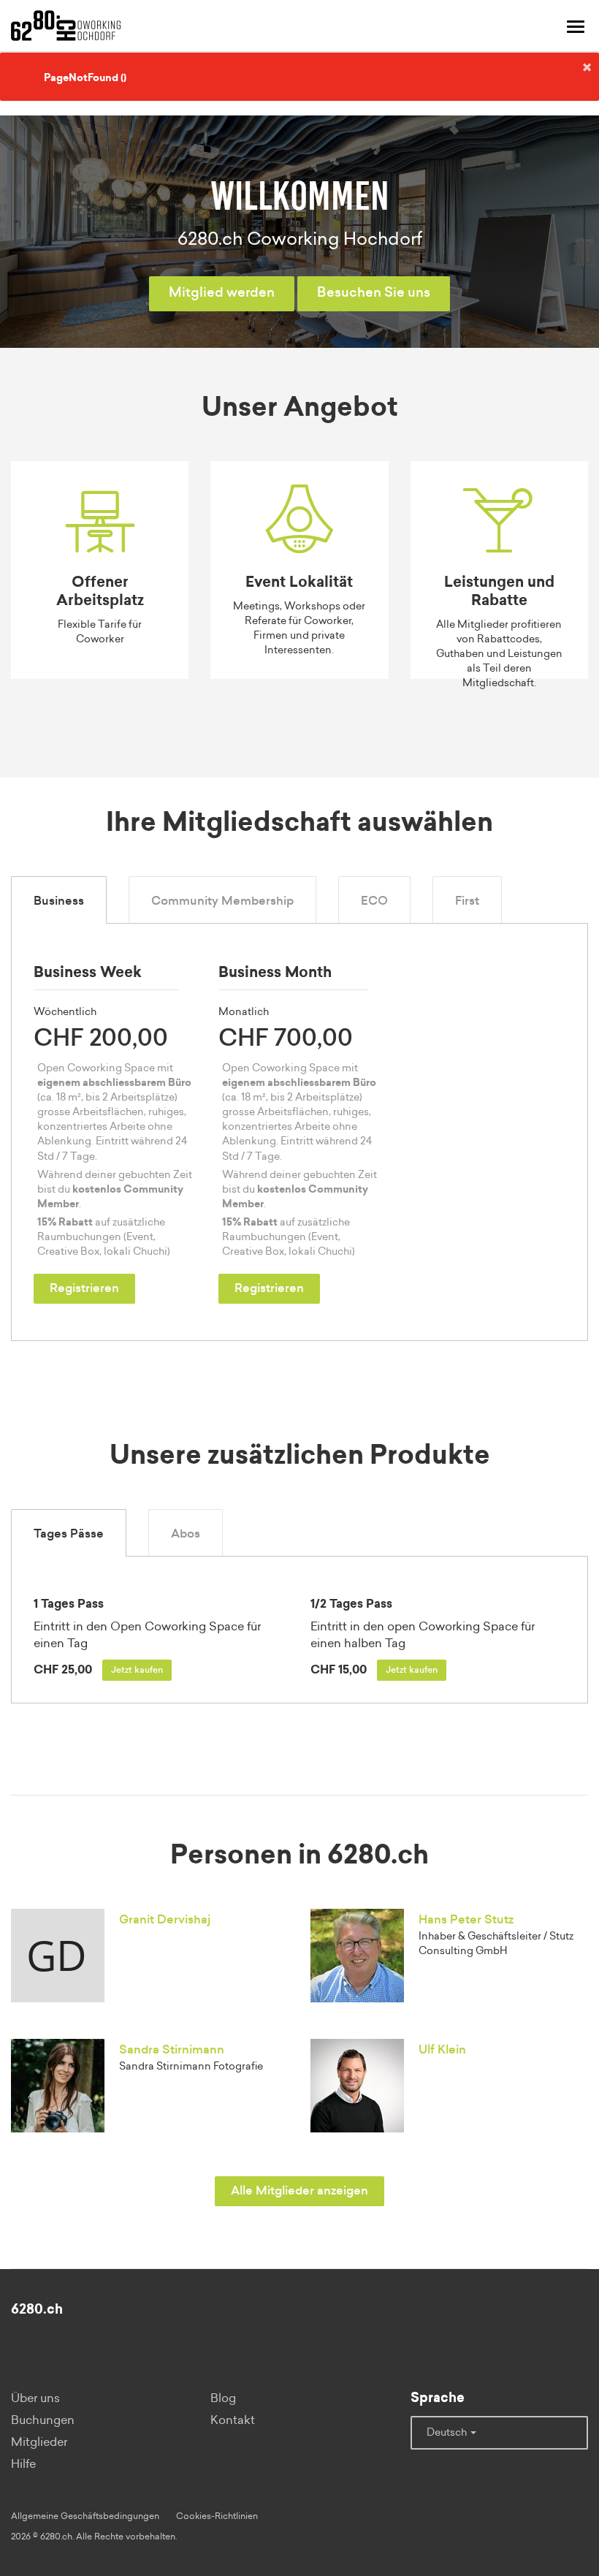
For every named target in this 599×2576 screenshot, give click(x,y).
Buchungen (43, 2420)
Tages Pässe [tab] (69, 1534)
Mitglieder (39, 2442)
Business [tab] (59, 901)
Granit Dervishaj (165, 1920)
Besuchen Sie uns (374, 293)
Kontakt (233, 2420)
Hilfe (23, 2464)
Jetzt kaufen (137, 1670)
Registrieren (84, 1288)
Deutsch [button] (448, 2433)
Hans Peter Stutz (466, 1920)
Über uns (35, 2398)
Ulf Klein (442, 2050)
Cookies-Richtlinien (217, 2516)
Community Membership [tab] (222, 901)
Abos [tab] (186, 1534)
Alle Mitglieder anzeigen (299, 2191)
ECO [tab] (374, 901)
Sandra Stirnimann (172, 2050)
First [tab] (467, 901)
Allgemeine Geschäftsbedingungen (85, 2516)
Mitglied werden (222, 293)
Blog (223, 2398)
